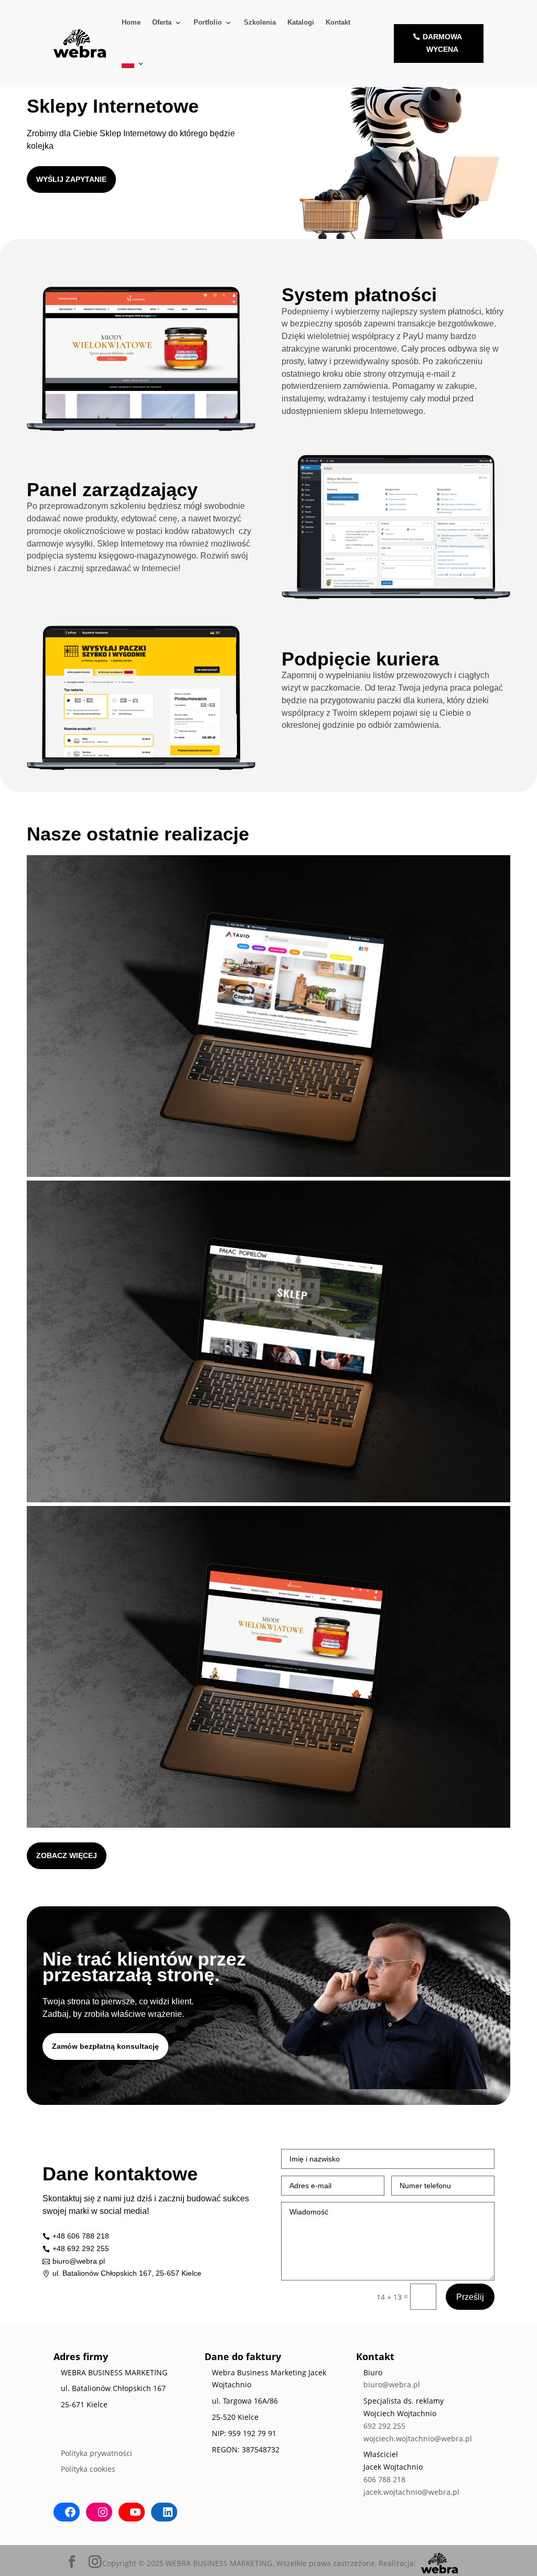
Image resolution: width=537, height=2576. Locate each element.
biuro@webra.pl (392, 2384)
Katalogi (301, 22)
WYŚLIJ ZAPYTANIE (71, 179)
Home (131, 22)
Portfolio (208, 22)
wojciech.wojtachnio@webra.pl (418, 2438)
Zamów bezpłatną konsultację (105, 2046)
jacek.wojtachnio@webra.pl (411, 2492)
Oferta (162, 22)
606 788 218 (384, 2479)
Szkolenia (260, 22)
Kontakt (338, 22)
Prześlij (470, 2297)
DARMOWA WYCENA (442, 43)
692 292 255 (384, 2426)
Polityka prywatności (96, 2453)
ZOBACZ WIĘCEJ (67, 1855)
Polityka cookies (88, 2469)
